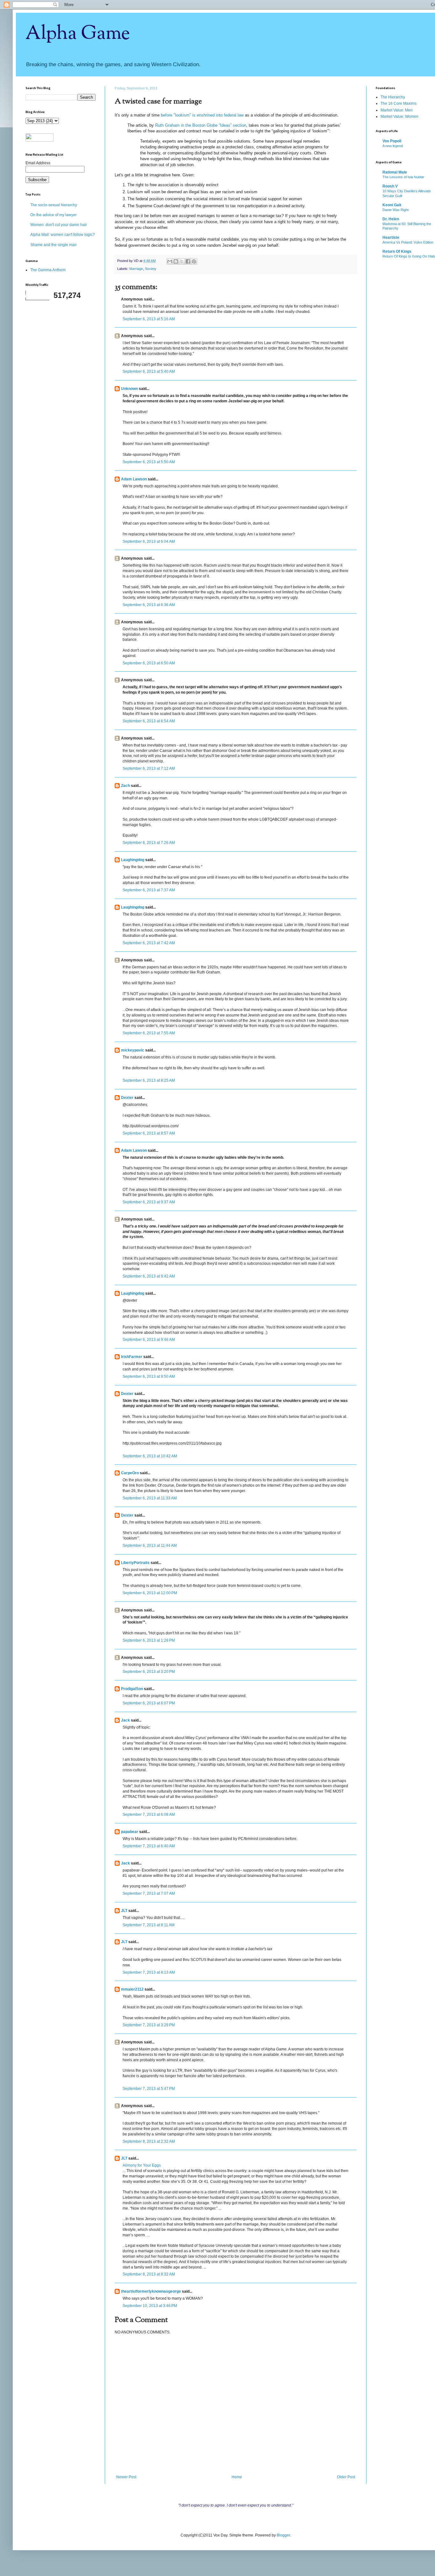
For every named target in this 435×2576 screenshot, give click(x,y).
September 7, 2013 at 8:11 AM (149, 1925)
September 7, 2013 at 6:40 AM (149, 1846)
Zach (125, 786)
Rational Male (395, 172)
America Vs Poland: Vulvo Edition (408, 242)
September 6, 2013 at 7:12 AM (149, 768)
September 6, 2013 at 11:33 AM (150, 1498)
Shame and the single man (53, 245)
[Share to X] (182, 261)
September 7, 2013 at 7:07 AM (149, 1893)
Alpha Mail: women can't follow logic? (63, 235)
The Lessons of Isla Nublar (403, 177)
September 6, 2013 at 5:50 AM (149, 462)
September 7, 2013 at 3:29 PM (149, 2025)
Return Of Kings (397, 251)
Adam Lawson (134, 479)
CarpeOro (130, 1473)
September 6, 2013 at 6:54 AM (149, 721)
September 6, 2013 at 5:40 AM (149, 372)
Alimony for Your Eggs (142, 2165)
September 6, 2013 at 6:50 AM (149, 663)
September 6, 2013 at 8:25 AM (149, 1080)
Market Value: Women (399, 117)
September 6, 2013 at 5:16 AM (149, 319)
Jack (125, 1720)
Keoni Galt (392, 205)
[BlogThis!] (176, 261)
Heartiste (391, 237)
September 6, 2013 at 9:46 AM (149, 1340)
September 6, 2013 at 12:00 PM (150, 1593)
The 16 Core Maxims (399, 103)
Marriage (136, 269)
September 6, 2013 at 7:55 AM (149, 1033)
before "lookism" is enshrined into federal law (202, 115)
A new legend (393, 146)
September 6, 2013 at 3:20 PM (149, 1672)
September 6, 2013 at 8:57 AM (149, 1133)
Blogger (283, 2535)
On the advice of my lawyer (53, 215)
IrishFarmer (132, 1357)
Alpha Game (78, 34)
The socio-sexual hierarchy (54, 205)
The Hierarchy (393, 97)
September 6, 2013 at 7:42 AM (149, 943)
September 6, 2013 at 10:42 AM (150, 1456)
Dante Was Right (396, 210)
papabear (130, 1832)
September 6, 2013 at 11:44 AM (150, 1546)
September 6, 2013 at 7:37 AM (149, 890)
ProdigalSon (132, 1689)
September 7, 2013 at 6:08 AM (149, 1815)
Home (237, 2477)
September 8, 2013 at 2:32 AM (149, 2141)
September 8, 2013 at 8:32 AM (149, 2274)
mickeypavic (133, 1050)
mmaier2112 (132, 1989)
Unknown (129, 389)
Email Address (38, 163)
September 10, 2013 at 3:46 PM (150, 2306)
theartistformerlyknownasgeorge (151, 2291)
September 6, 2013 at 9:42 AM (149, 1276)
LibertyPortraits (135, 1563)
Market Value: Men (397, 110)
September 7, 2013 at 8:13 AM (149, 1972)
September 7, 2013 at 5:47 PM (149, 2089)
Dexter (127, 1098)
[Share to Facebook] (188, 261)
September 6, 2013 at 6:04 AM (149, 541)
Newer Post (126, 2477)
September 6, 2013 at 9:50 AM (149, 1376)
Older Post (346, 2477)
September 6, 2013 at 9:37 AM (149, 1202)
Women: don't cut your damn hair (59, 225)
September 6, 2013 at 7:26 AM (149, 843)
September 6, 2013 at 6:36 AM (149, 605)
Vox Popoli (392, 141)
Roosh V (390, 186)
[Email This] (170, 261)
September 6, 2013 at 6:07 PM (149, 1703)
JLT (124, 1911)
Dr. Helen (391, 219)
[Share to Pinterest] (194, 261)
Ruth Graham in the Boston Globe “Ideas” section (201, 125)
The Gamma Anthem (48, 270)
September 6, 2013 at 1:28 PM (149, 1640)
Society (151, 269)
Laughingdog (133, 860)
